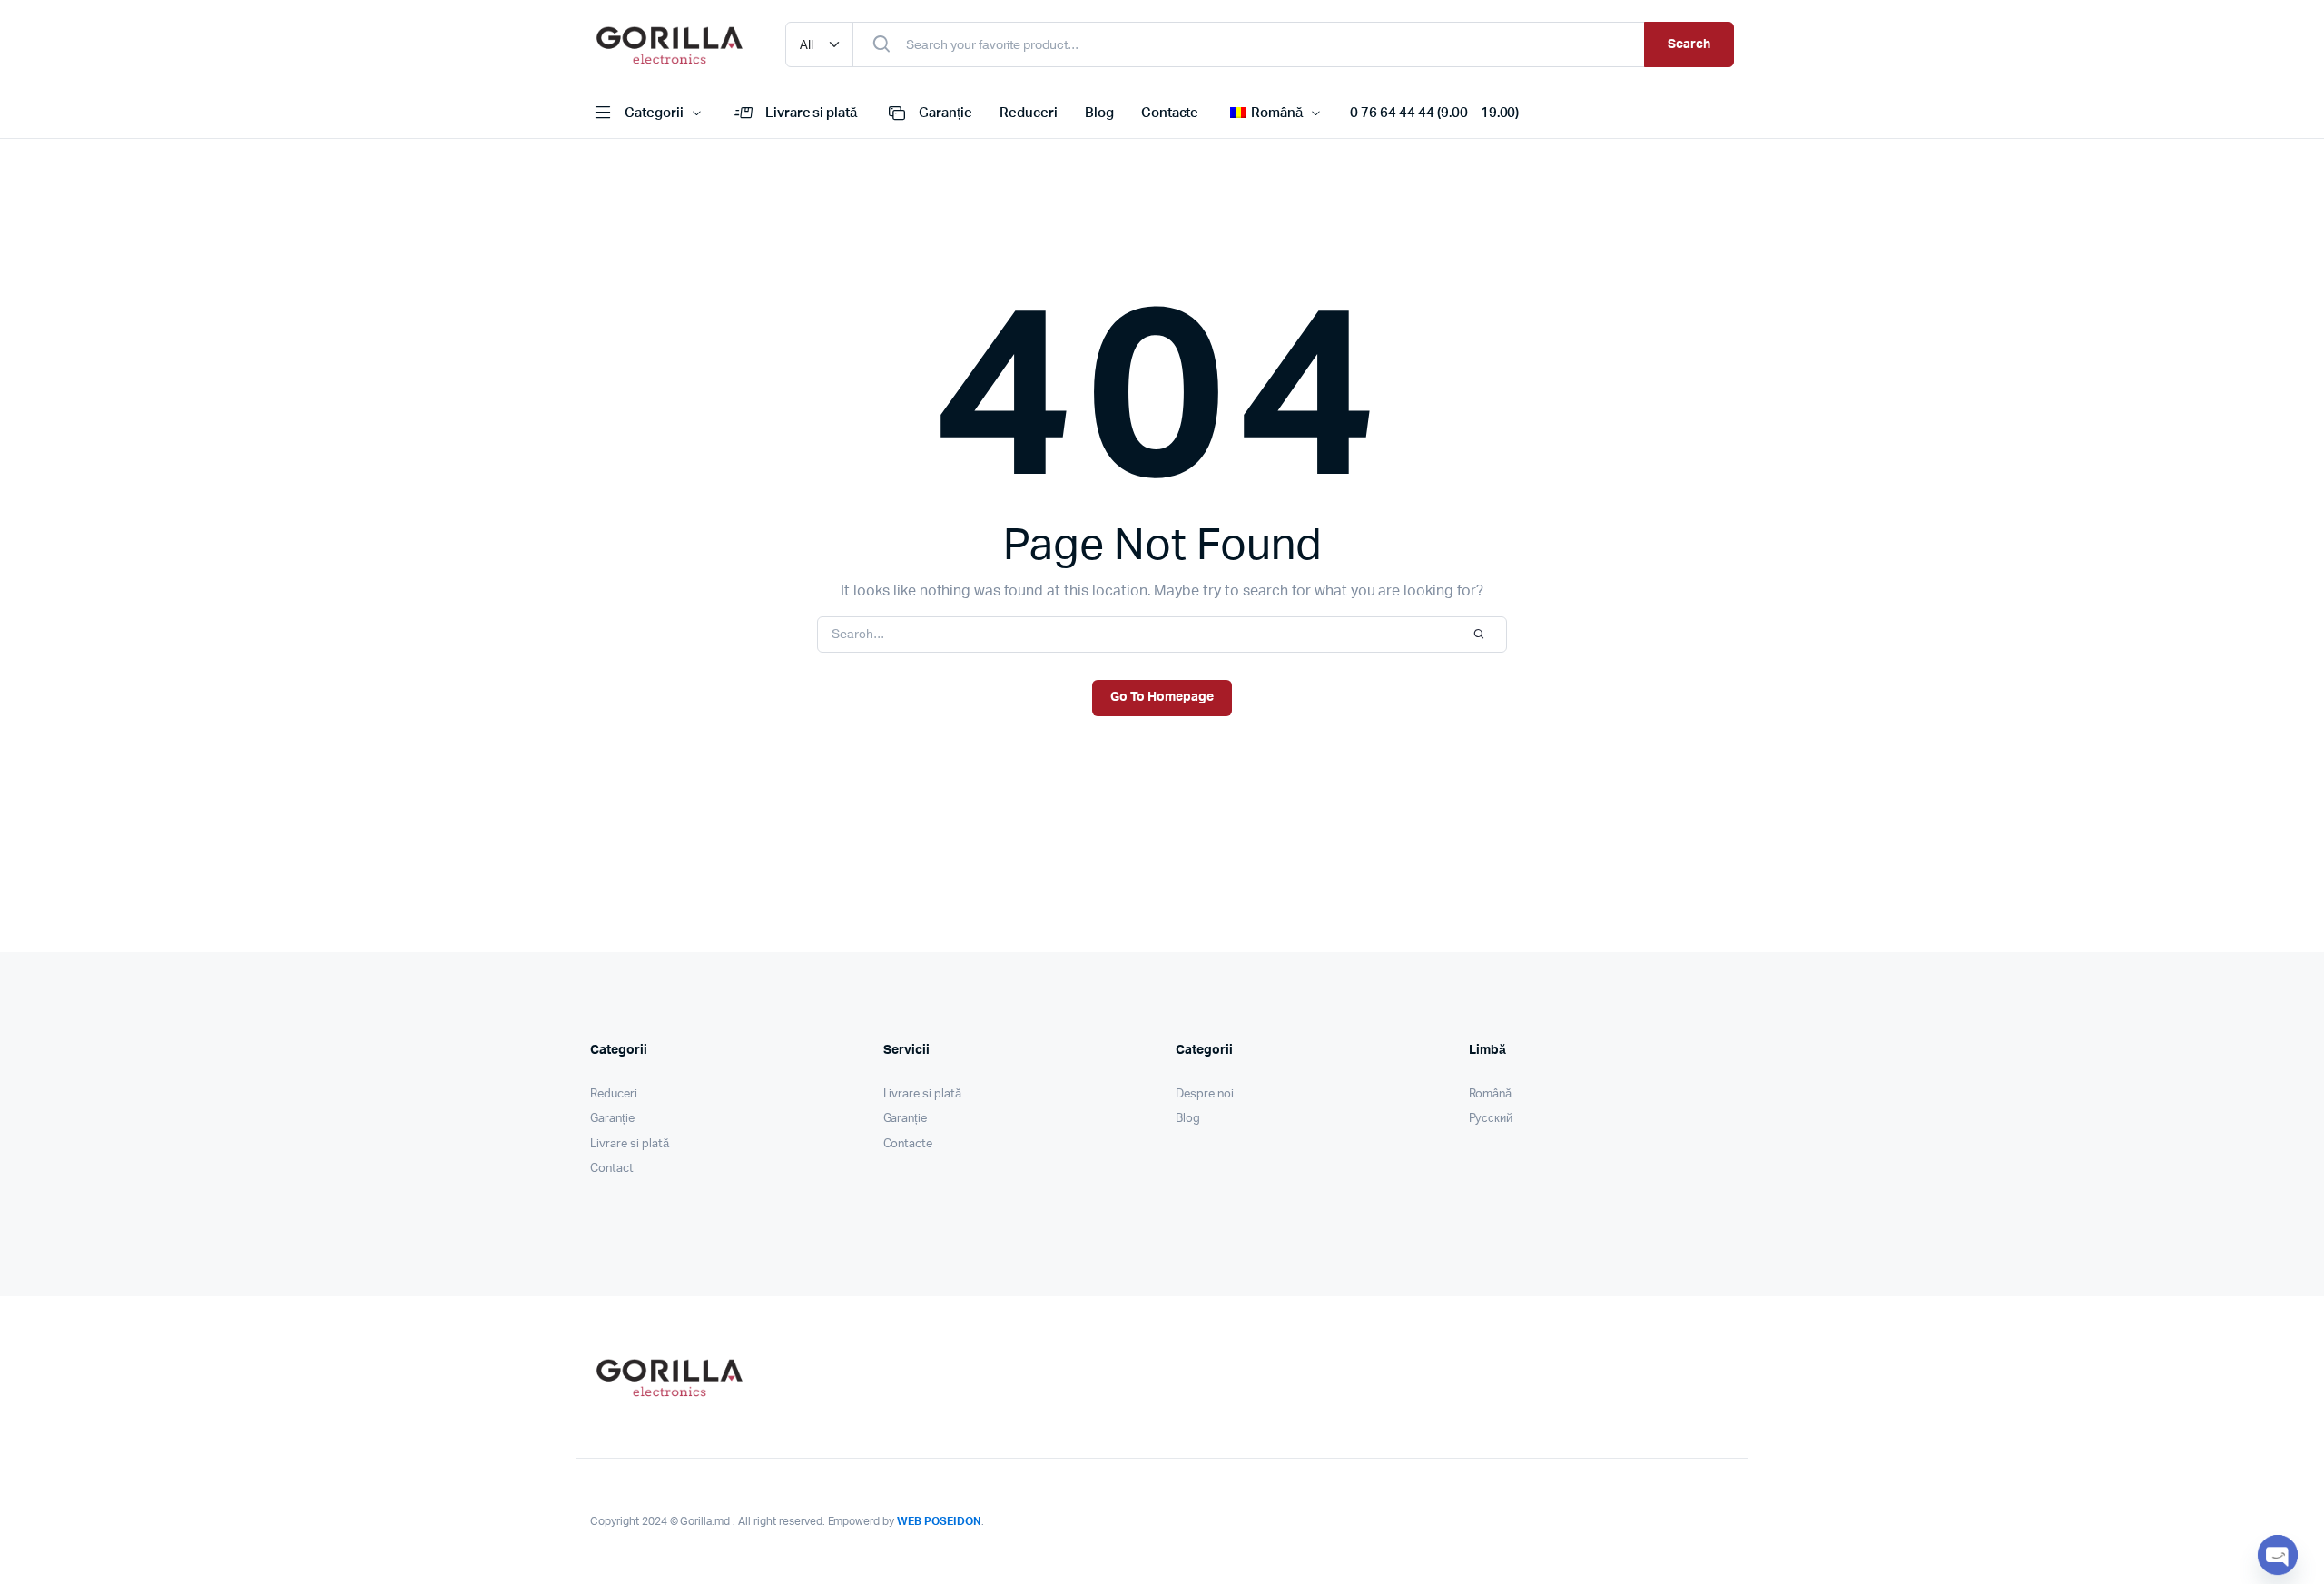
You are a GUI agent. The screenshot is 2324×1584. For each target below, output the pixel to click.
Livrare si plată (812, 113)
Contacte (1170, 113)
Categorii (654, 113)
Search (1689, 44)
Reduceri (1029, 113)
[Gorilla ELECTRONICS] (670, 44)
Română (1491, 1094)
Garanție (945, 113)
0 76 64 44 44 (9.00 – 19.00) (1434, 113)
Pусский (1491, 1119)
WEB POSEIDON (939, 1521)
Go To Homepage (1162, 697)
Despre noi (1205, 1094)
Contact (612, 1169)
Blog (1099, 113)
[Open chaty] (2278, 1555)
